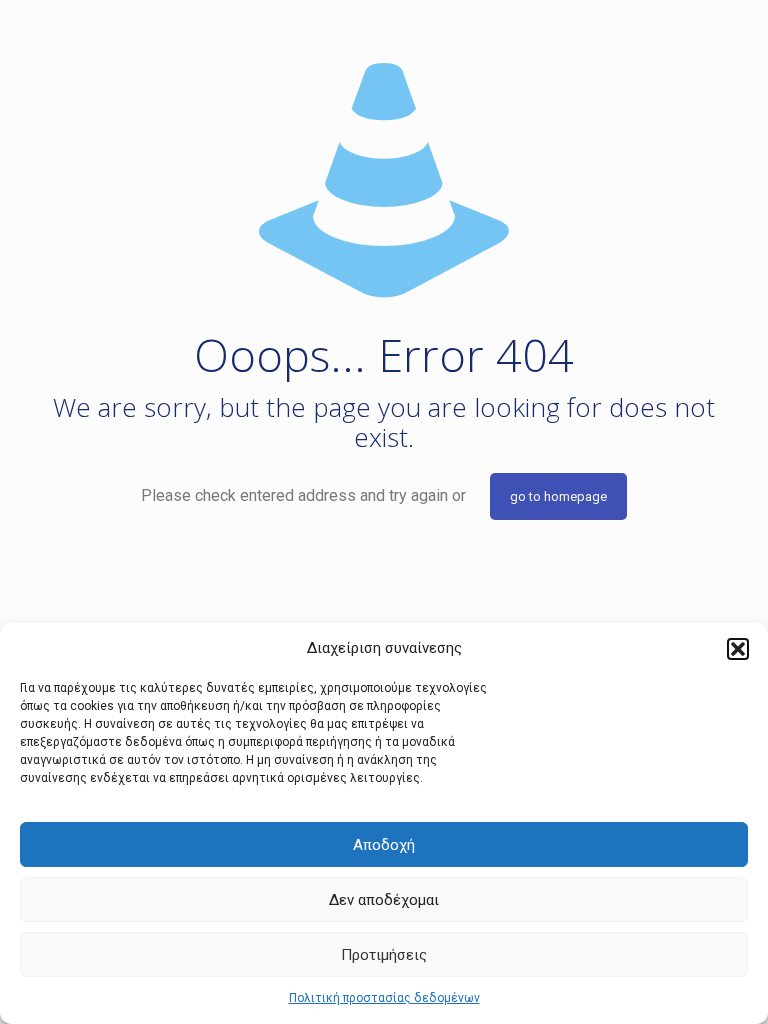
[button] (738, 649)
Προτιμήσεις (384, 955)
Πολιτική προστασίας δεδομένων (384, 998)
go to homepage (558, 496)
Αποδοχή (384, 845)
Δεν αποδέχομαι (384, 900)
